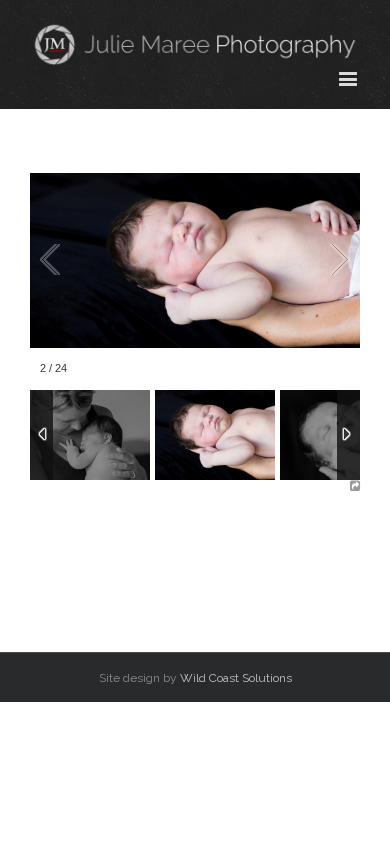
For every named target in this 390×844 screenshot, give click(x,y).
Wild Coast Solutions (236, 678)
